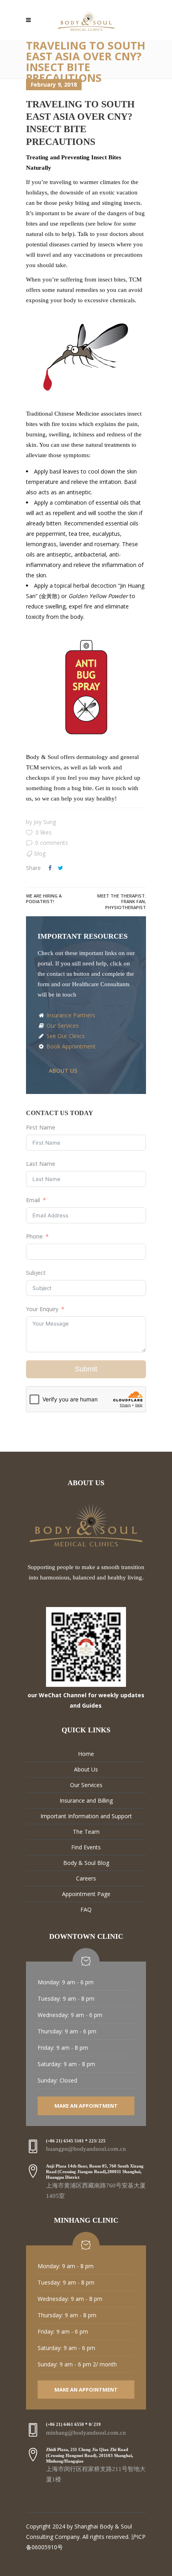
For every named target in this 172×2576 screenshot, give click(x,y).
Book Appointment (70, 1046)
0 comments (52, 843)
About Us (86, 1769)
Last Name (41, 1164)
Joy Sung (45, 822)
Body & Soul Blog (86, 1863)
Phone (34, 1236)
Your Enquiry (42, 1309)
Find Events (86, 1847)
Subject (36, 1273)
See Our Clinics (65, 1036)
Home (86, 1754)
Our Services (62, 1025)
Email (33, 1200)
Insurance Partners (70, 1015)
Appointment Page (86, 1894)
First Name (41, 1127)
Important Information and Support (86, 1816)
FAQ (86, 1909)
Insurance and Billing (86, 1800)
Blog (40, 853)
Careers (86, 1878)
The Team (86, 1832)
